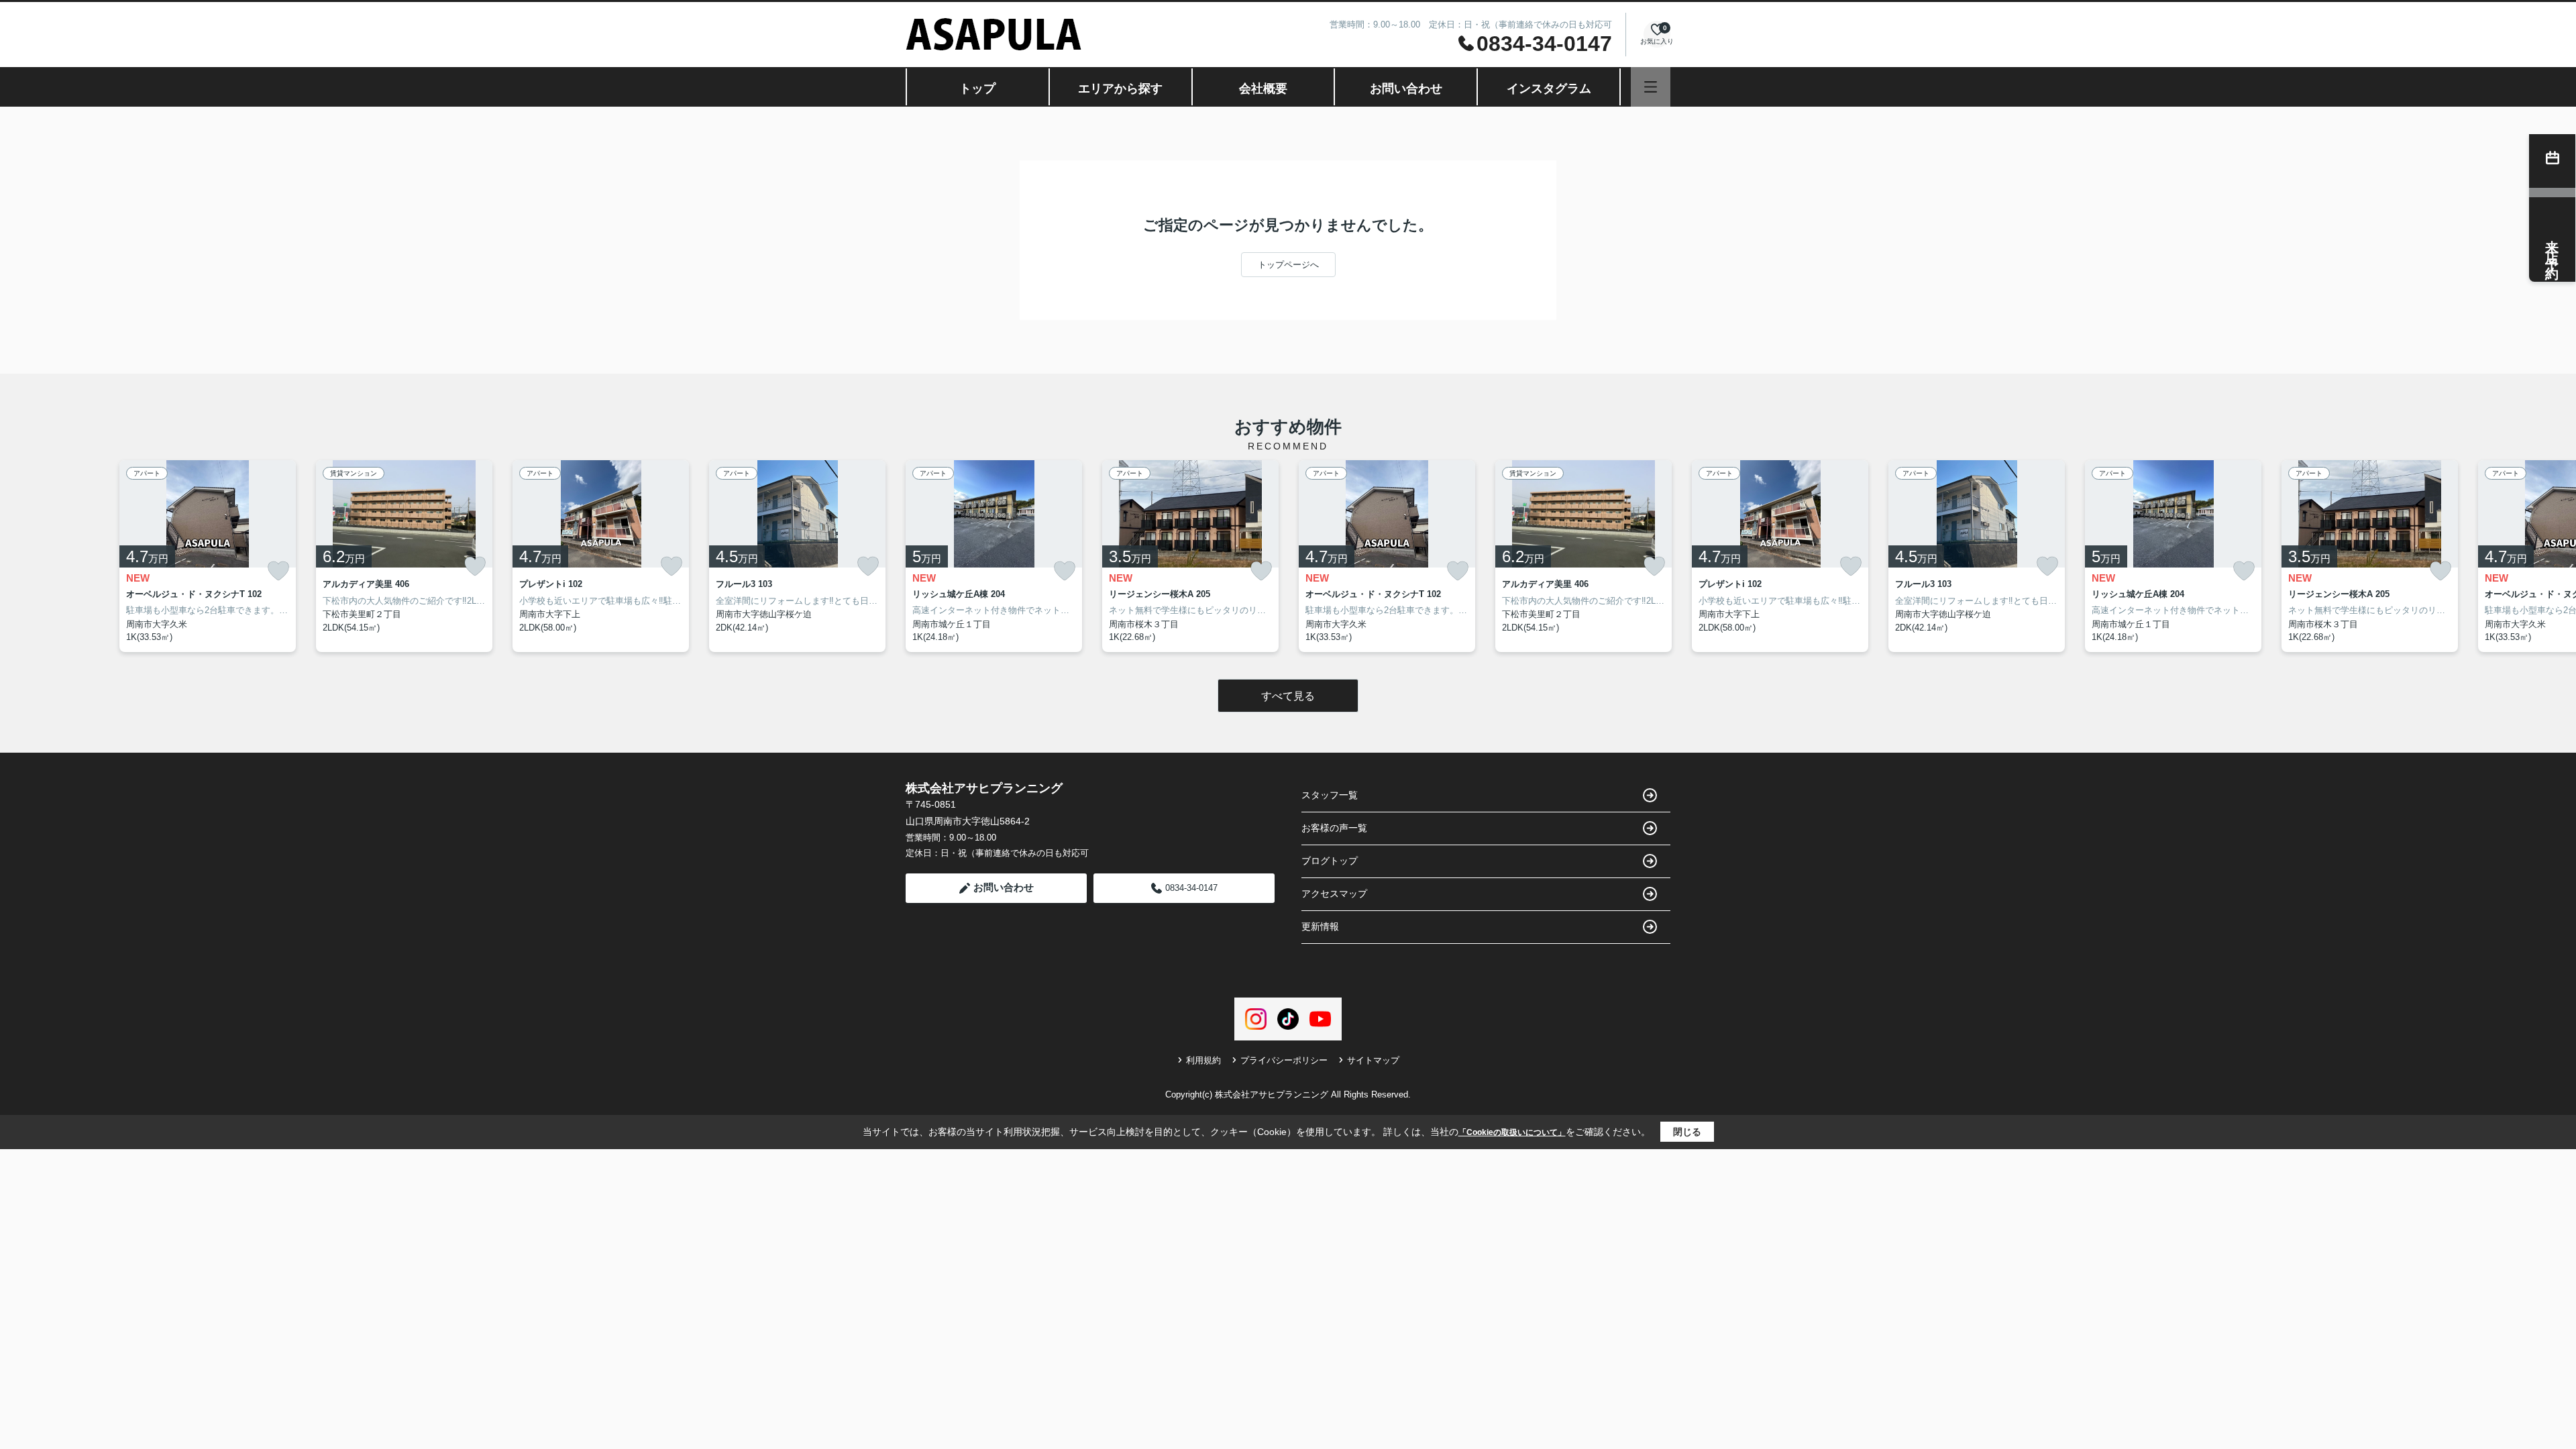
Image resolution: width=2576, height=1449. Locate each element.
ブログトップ (1330, 861)
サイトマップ (1373, 1060)
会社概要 (1263, 89)
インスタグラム (1549, 89)
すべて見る (1288, 696)
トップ (977, 89)
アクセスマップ (1334, 894)
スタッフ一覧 (1330, 795)
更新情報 (1320, 926)
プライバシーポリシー (1284, 1060)
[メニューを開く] (1651, 87)
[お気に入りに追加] (278, 571)
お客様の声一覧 (1334, 828)
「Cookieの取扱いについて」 (1512, 1132)
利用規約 (1203, 1060)
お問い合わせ (1406, 89)
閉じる (1687, 1132)
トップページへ (1288, 265)
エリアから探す (1120, 89)
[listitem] (994, 556)
